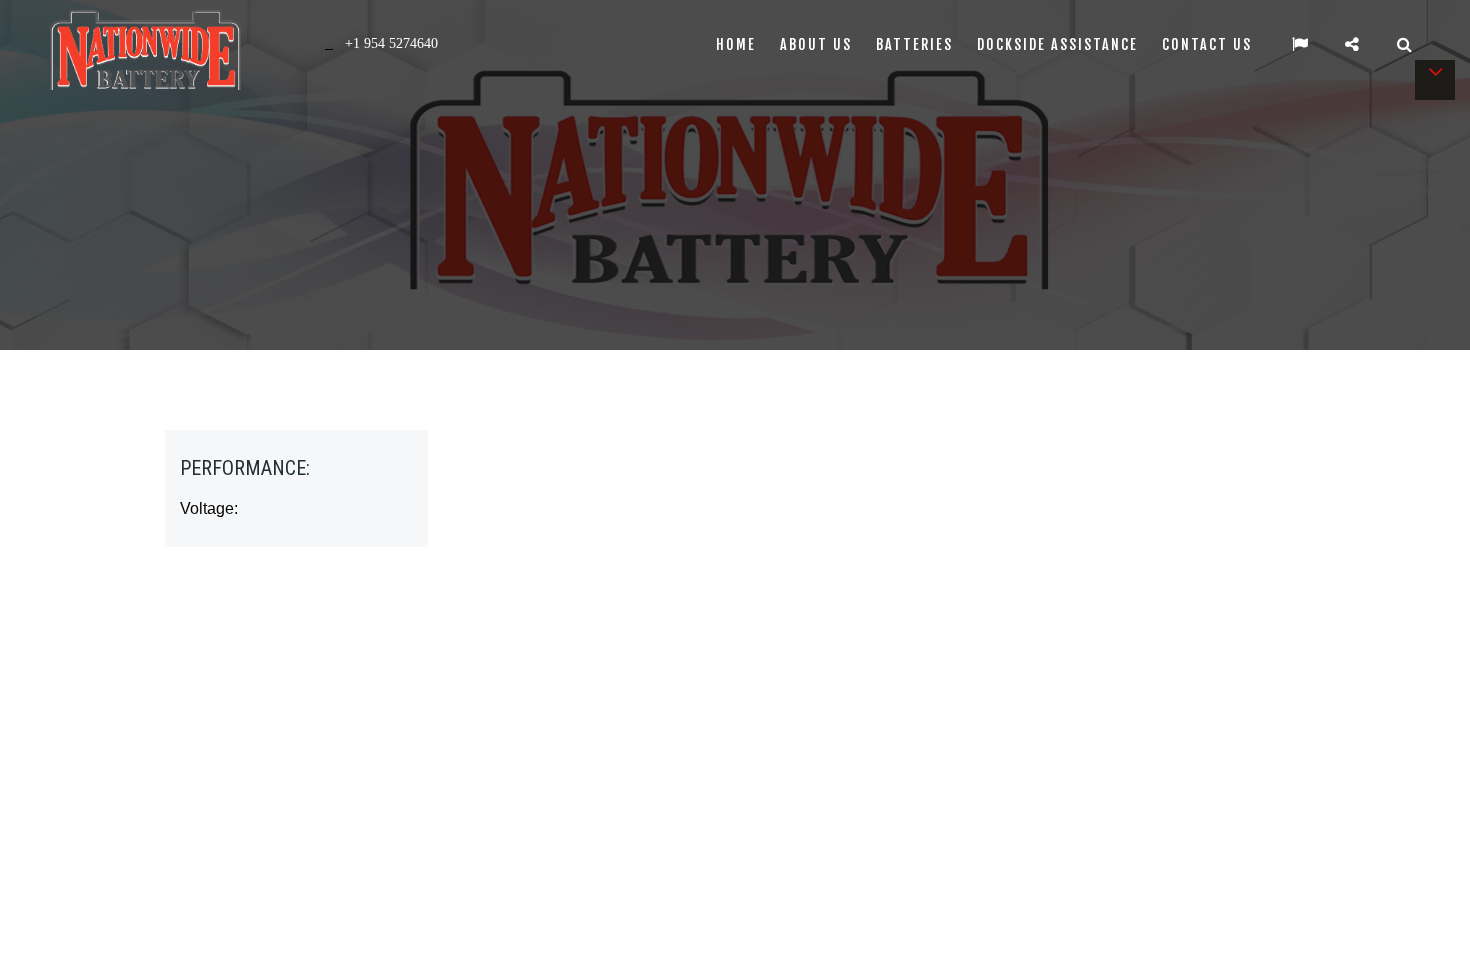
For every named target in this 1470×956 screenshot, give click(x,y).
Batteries (914, 44)
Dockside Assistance (1057, 44)
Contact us (1207, 44)
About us (816, 44)
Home (736, 44)
